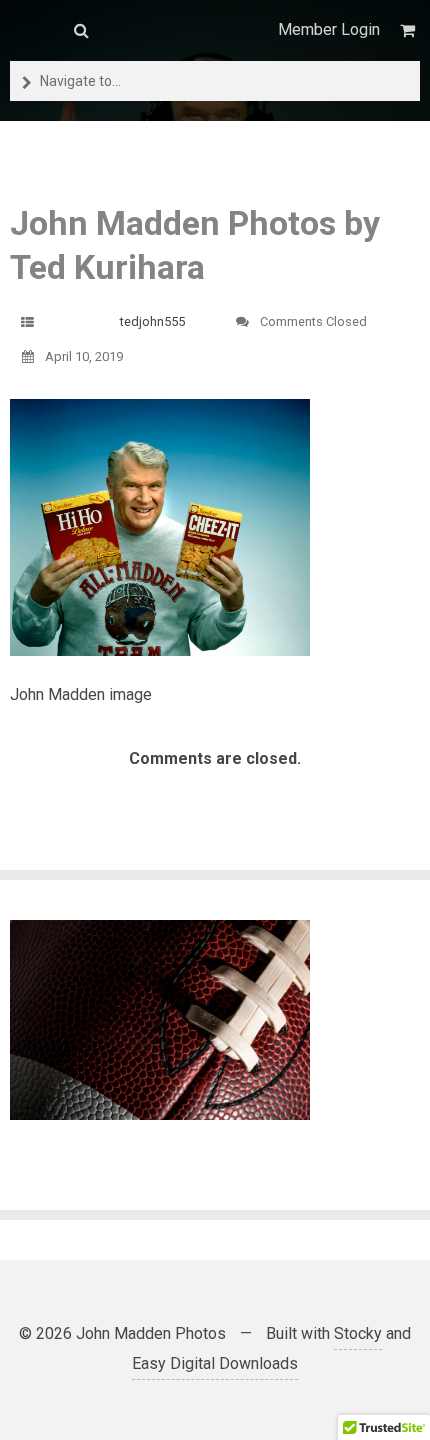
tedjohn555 (152, 321)
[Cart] (410, 30)
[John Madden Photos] (32, 30)
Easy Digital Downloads (215, 1363)
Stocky (358, 1333)
